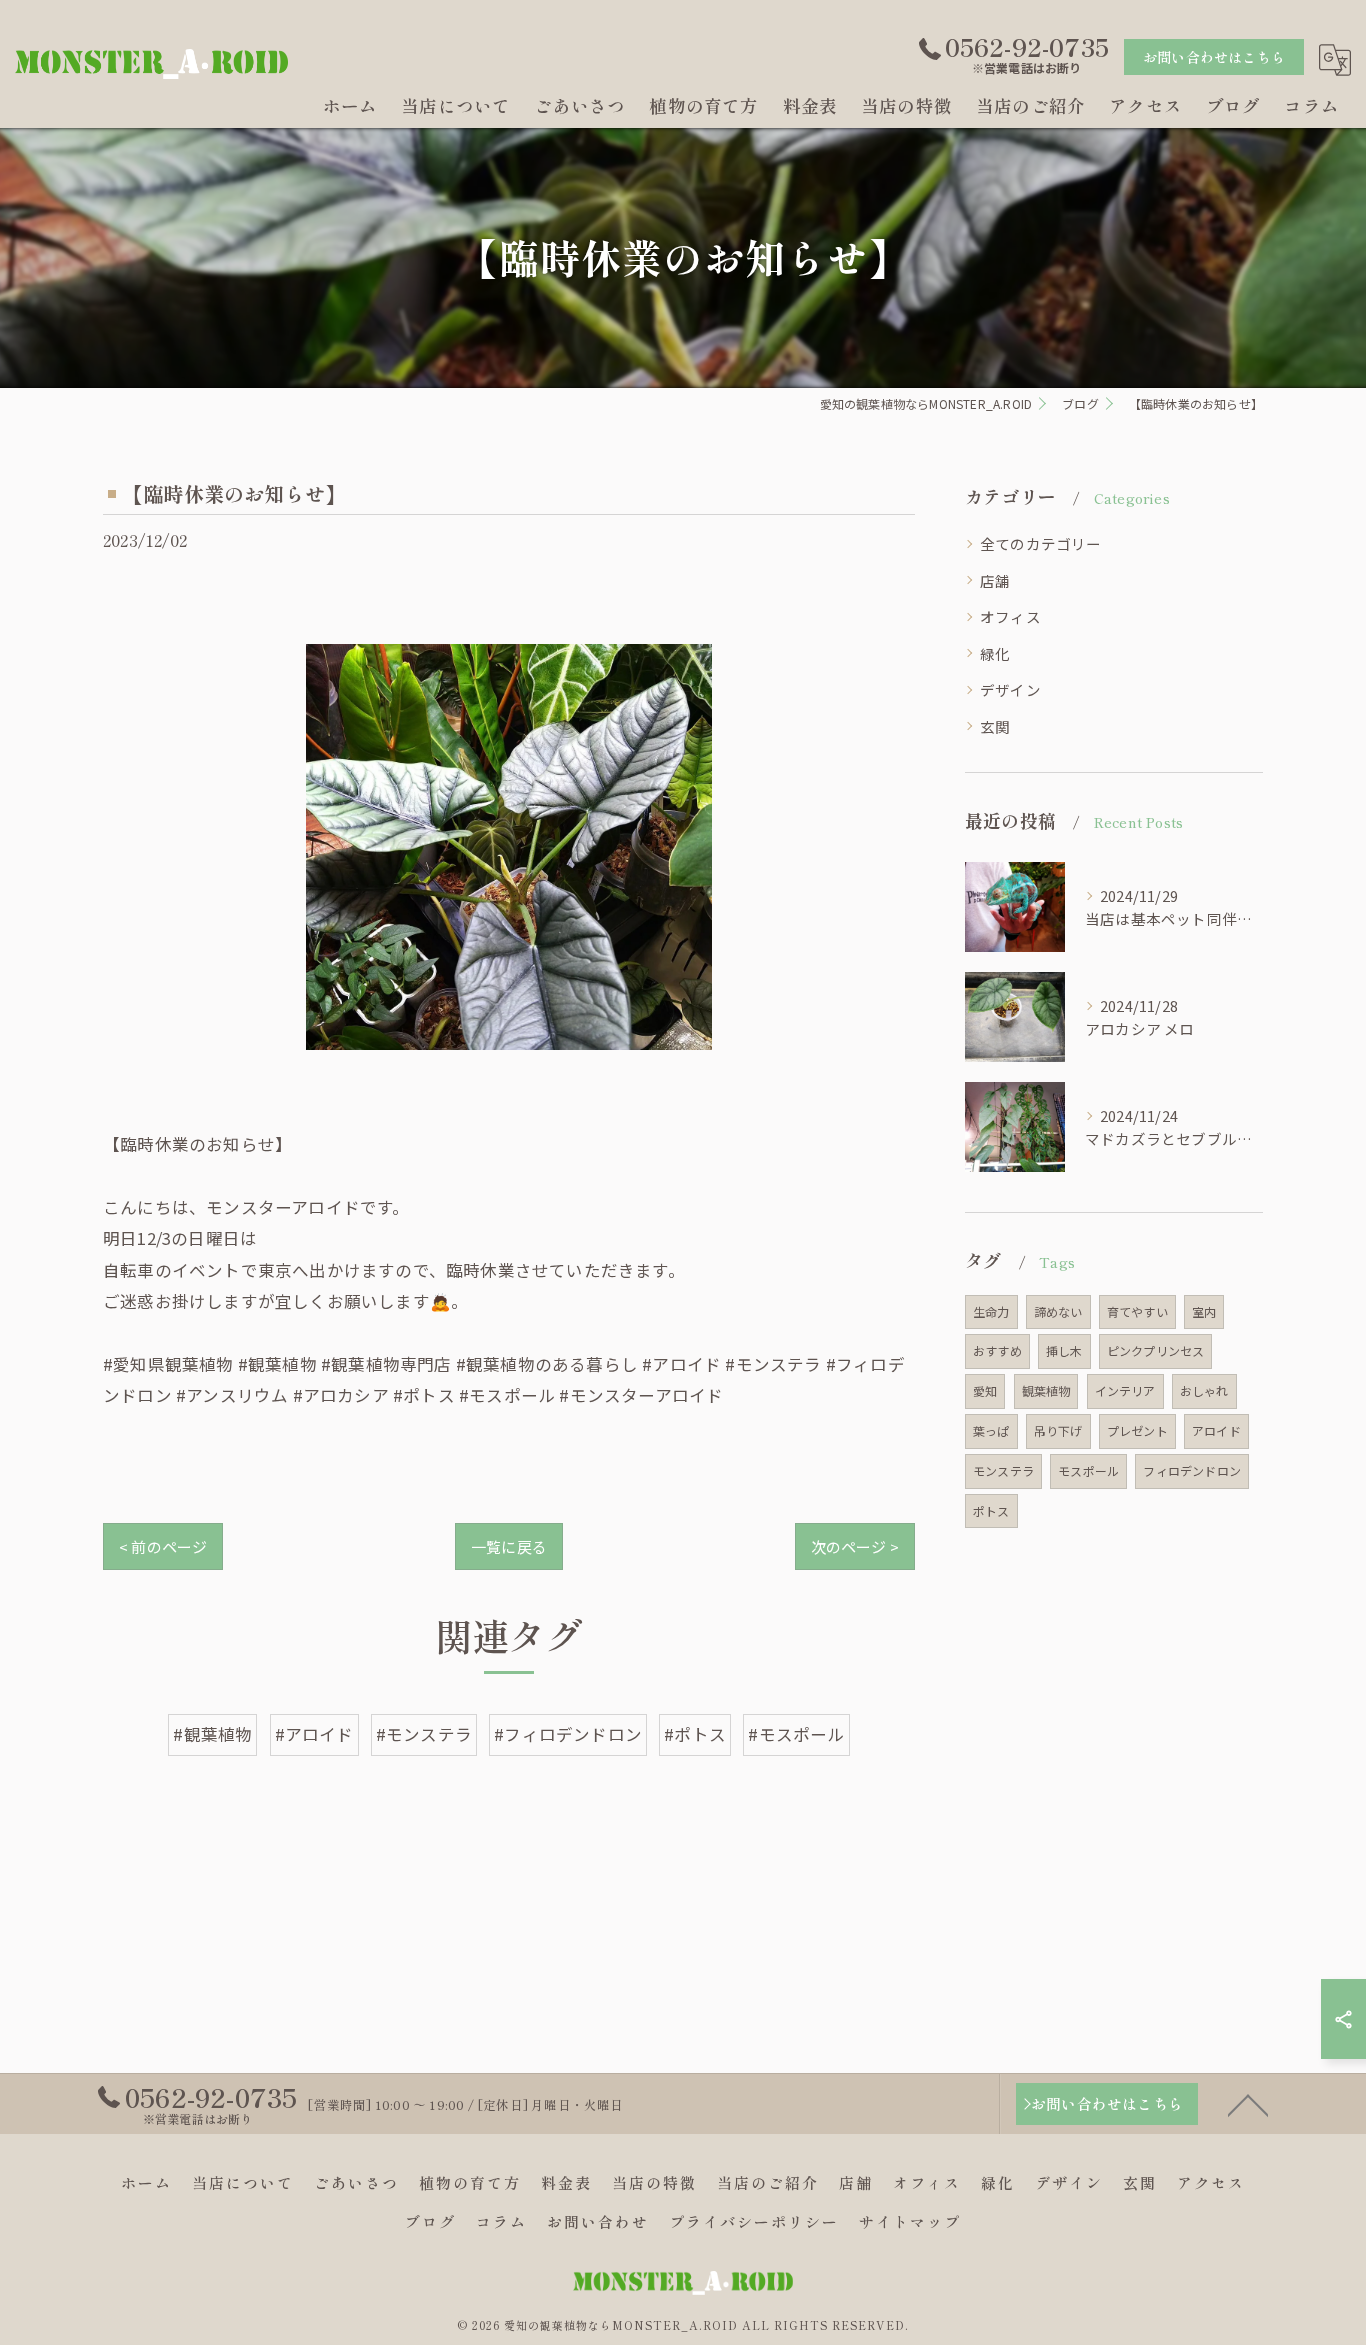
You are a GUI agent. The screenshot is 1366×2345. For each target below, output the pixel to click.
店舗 (995, 580)
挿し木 (1064, 1350)
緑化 (995, 653)
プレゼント (1137, 1430)
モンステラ (1003, 1470)
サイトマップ (910, 2221)
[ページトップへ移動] (1248, 2104)
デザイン (1010, 689)
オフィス (1010, 616)
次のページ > (855, 1546)
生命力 (991, 1311)
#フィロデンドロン (568, 1734)
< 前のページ (163, 1546)
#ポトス (695, 1734)
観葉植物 (1046, 1390)
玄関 (995, 726)
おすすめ (997, 1350)
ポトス (991, 1510)
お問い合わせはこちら (1214, 57)
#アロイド (314, 1734)
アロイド (1216, 1430)
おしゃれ (1204, 1390)
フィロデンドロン (1192, 1470)
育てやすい (1137, 1311)
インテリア (1125, 1390)
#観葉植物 (212, 1734)
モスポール (1088, 1470)
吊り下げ (1058, 1430)
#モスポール (796, 1734)
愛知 (985, 1390)
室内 (1204, 1311)
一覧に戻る (509, 1546)
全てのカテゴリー (1041, 543)
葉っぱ (991, 1430)
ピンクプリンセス (1156, 1350)
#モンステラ (424, 1734)
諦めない (1058, 1311)
